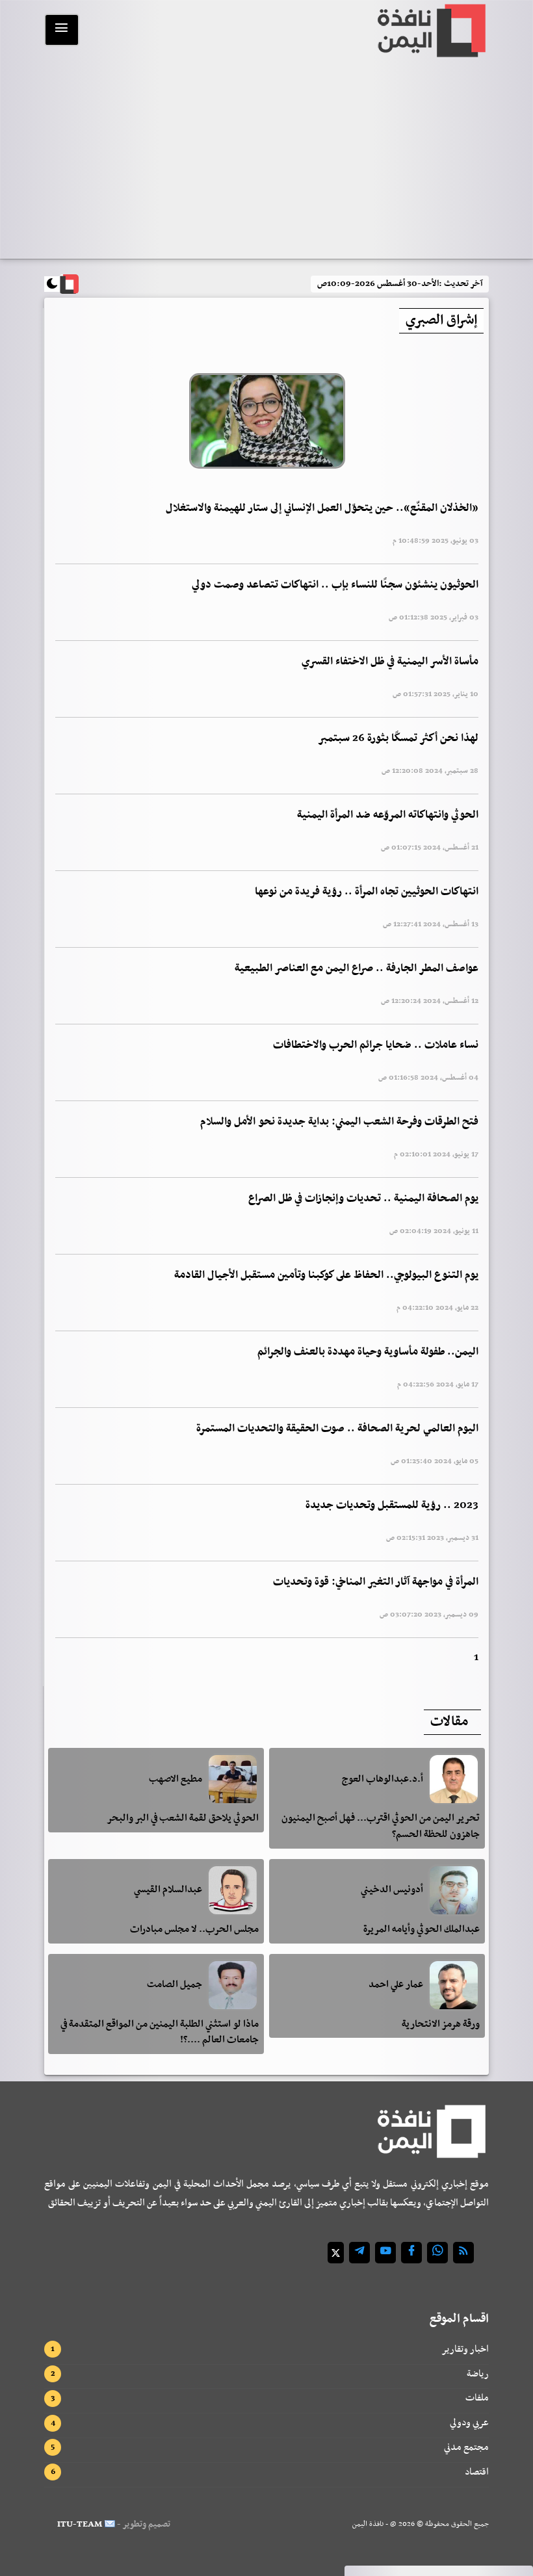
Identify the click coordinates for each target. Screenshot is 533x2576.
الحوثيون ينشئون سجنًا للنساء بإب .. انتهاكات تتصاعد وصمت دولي (335, 585)
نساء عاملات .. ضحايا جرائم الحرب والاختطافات (376, 1045)
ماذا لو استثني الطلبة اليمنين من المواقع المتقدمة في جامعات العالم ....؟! (160, 2032)
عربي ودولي (469, 2423)
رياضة (478, 2374)
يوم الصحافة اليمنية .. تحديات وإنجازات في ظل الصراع (363, 1199)
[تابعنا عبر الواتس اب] (437, 2253)
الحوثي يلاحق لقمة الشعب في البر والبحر (183, 1818)
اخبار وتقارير (465, 2349)
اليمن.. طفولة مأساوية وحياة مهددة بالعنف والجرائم (368, 1352)
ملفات (477, 2398)
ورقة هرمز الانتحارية (441, 2024)
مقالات (449, 1722)
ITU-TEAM (80, 2524)
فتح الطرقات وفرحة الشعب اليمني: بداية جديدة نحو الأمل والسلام (339, 1122)
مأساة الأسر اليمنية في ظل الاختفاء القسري (390, 662)
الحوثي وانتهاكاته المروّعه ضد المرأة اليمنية (388, 815)
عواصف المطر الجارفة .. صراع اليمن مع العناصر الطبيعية (357, 969)
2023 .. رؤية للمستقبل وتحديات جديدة (392, 1505)
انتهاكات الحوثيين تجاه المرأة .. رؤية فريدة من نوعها (367, 892)
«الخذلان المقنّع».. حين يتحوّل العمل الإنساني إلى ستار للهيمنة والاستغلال (322, 508)
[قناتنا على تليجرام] (359, 2253)
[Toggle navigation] (62, 30)
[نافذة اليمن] (430, 31)
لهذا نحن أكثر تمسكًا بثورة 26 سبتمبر (398, 738)
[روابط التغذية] (463, 2253)
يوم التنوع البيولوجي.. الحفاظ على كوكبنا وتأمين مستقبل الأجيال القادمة (326, 1275)
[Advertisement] (266, 161)
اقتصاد (477, 2472)
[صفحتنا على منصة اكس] (336, 2253)
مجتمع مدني (466, 2447)
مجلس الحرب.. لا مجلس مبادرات (194, 1929)
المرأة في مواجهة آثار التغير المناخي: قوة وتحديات (376, 1582)
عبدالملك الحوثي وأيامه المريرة (422, 1929)
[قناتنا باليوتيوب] (385, 2253)
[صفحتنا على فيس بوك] (411, 2253)
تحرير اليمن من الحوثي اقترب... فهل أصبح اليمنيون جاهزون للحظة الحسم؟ (381, 1826)
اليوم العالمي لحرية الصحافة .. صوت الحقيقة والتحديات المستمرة (337, 1429)
